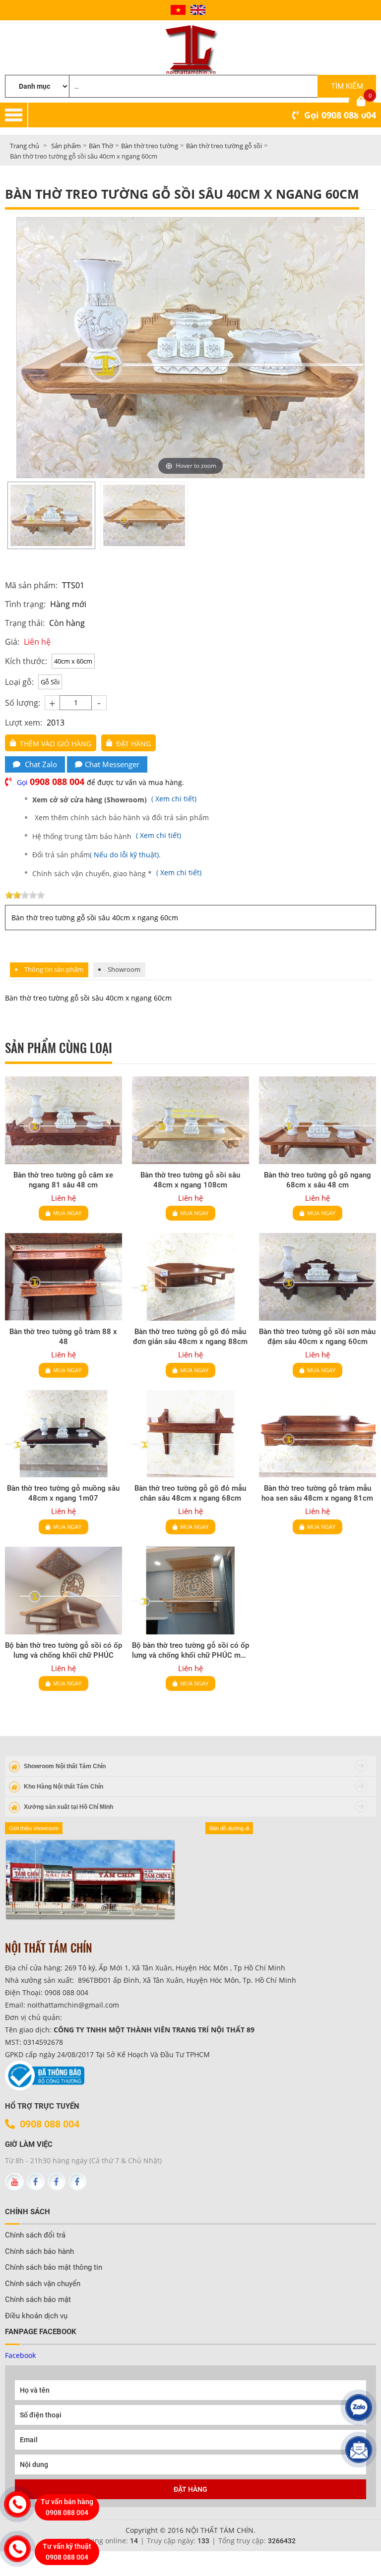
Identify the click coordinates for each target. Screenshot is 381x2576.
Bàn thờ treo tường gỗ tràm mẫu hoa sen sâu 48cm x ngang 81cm (317, 1493)
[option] (51, 515)
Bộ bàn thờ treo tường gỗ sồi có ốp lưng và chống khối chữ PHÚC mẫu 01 (190, 1651)
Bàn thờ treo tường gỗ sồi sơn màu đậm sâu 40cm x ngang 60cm (317, 1337)
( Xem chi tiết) (116, 799)
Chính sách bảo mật (38, 2299)
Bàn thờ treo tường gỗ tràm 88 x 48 (63, 1337)
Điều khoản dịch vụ (36, 2316)
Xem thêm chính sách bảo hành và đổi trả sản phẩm (122, 817)
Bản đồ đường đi (229, 1828)
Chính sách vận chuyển (43, 2284)
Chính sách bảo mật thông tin (54, 2267)
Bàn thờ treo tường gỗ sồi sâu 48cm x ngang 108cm (190, 1180)
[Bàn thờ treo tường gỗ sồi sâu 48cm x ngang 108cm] (190, 1120)
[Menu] (204, 115)
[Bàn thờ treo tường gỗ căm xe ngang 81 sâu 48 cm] (63, 1120)
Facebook (20, 2355)
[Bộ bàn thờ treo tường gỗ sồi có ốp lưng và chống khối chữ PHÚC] (63, 1591)
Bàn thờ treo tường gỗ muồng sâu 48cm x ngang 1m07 (63, 1493)
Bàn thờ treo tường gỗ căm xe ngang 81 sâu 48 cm (63, 1180)
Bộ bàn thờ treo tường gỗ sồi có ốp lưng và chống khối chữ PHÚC (63, 1650)
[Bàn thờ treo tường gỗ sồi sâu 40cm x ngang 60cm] (52, 515)
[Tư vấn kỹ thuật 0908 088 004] (17, 2549)
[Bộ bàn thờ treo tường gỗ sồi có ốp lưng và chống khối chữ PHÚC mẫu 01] (190, 1591)
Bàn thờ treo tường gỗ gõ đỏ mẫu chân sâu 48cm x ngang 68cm (190, 1493)
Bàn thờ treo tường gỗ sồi (224, 146)
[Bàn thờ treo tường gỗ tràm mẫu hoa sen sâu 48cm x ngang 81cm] (317, 1434)
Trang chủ (25, 146)
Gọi (340, 115)
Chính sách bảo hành (39, 2251)
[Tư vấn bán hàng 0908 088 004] (17, 2504)
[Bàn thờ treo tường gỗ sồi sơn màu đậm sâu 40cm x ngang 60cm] (317, 1277)
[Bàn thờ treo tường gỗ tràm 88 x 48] (63, 1277)
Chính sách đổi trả (35, 2235)
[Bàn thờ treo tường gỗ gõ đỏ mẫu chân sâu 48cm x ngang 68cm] (190, 1434)
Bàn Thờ (101, 146)
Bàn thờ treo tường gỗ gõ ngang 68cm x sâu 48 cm (317, 1180)
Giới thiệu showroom (34, 1828)
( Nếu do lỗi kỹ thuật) (124, 855)
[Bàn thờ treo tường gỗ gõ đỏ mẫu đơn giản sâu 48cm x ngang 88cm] (190, 1277)
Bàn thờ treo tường (150, 146)
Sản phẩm (66, 146)
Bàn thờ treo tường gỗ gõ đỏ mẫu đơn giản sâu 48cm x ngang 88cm (190, 1337)
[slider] (25, 895)
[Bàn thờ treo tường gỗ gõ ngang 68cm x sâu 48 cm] (317, 1120)
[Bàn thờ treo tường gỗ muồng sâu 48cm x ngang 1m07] (63, 1434)
